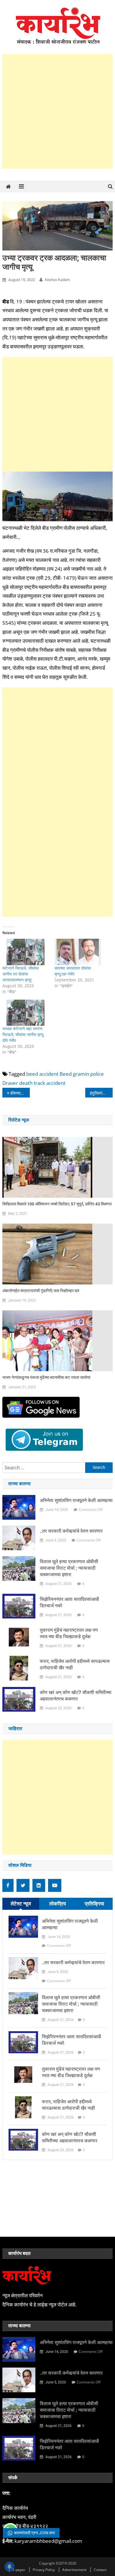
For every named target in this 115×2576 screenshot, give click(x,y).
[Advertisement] (57, 111)
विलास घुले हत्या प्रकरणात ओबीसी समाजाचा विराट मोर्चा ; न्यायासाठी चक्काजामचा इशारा (69, 1568)
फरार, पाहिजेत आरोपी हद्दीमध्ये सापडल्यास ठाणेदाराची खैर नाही (75, 1664)
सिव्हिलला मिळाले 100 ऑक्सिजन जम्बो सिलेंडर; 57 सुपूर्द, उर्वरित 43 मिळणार (57, 1204)
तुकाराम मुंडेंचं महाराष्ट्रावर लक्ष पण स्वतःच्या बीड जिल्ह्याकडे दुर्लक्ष (69, 1633)
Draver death (17, 1083)
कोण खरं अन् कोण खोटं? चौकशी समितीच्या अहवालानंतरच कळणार (76, 1696)
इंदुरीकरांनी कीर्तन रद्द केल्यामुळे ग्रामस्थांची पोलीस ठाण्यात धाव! (101, 1093)
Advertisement (74, 2570)
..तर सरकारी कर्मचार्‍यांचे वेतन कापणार (71, 1531)
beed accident (42, 1074)
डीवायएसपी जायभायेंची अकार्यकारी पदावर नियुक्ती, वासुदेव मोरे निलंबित (20, 1093)
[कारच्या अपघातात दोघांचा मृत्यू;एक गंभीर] (78, 952)
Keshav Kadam (57, 280)
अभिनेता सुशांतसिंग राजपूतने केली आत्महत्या (76, 1500)
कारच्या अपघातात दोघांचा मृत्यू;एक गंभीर (73, 971)
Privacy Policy (44, 2570)
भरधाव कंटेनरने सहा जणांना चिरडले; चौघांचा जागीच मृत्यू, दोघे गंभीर (23, 1034)
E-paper (19, 2570)
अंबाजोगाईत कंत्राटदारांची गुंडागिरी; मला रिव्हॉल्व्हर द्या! (41, 1291)
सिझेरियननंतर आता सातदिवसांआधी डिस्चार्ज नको (69, 1602)
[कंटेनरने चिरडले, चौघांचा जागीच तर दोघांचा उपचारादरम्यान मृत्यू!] (26, 952)
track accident (50, 1083)
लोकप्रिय (57, 1903)
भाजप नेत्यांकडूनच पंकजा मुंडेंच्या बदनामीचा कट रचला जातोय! (46, 1377)
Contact (100, 2570)
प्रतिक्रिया (94, 1903)
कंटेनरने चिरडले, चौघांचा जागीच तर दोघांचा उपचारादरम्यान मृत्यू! (20, 974)
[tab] (21, 1904)
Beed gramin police (82, 1074)
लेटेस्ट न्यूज (21, 1903)
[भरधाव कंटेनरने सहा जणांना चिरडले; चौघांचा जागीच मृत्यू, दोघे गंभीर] (26, 1013)
